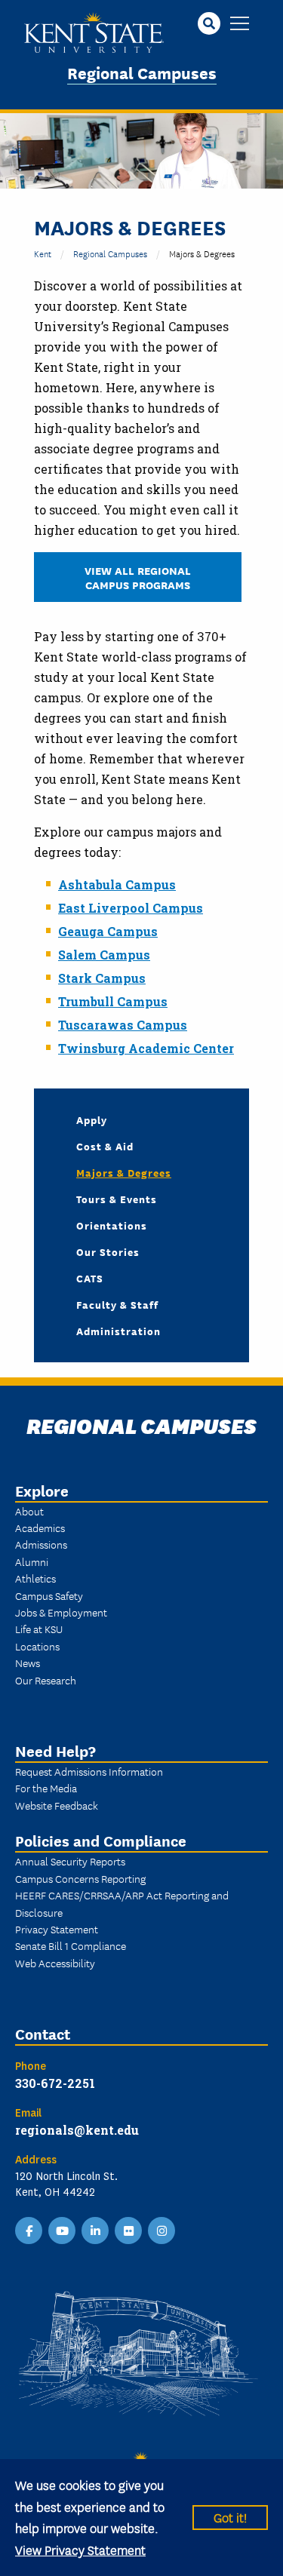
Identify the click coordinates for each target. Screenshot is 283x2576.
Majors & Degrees (124, 1172)
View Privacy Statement (80, 2549)
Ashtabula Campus (117, 884)
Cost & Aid (105, 1146)
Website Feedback (57, 1805)
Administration (118, 1331)
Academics (40, 1527)
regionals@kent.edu (77, 2130)
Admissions (41, 1544)
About (29, 1511)
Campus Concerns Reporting (80, 1878)
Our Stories (108, 1251)
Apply (92, 1119)
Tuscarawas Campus (123, 1025)
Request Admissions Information (89, 1771)
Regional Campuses (142, 72)
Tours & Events (117, 1199)
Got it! (230, 2517)
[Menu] (240, 25)
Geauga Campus (108, 931)
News (28, 1663)
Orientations (112, 1225)
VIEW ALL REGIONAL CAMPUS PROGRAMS (138, 577)
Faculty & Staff (117, 1304)
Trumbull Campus (113, 1001)
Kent (43, 253)
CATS (90, 1278)
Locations (37, 1646)
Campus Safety (49, 1595)
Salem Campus (104, 955)
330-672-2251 (55, 2083)
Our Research (46, 1680)
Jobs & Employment (61, 1612)
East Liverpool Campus (131, 908)
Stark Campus (102, 978)
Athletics (35, 1578)
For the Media (46, 1788)
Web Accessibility (55, 1963)
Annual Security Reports (70, 1861)
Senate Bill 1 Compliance (71, 1945)
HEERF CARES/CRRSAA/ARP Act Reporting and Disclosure (122, 1903)
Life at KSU (39, 1629)
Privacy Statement (57, 1929)
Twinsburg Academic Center (146, 1048)
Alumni (32, 1561)
